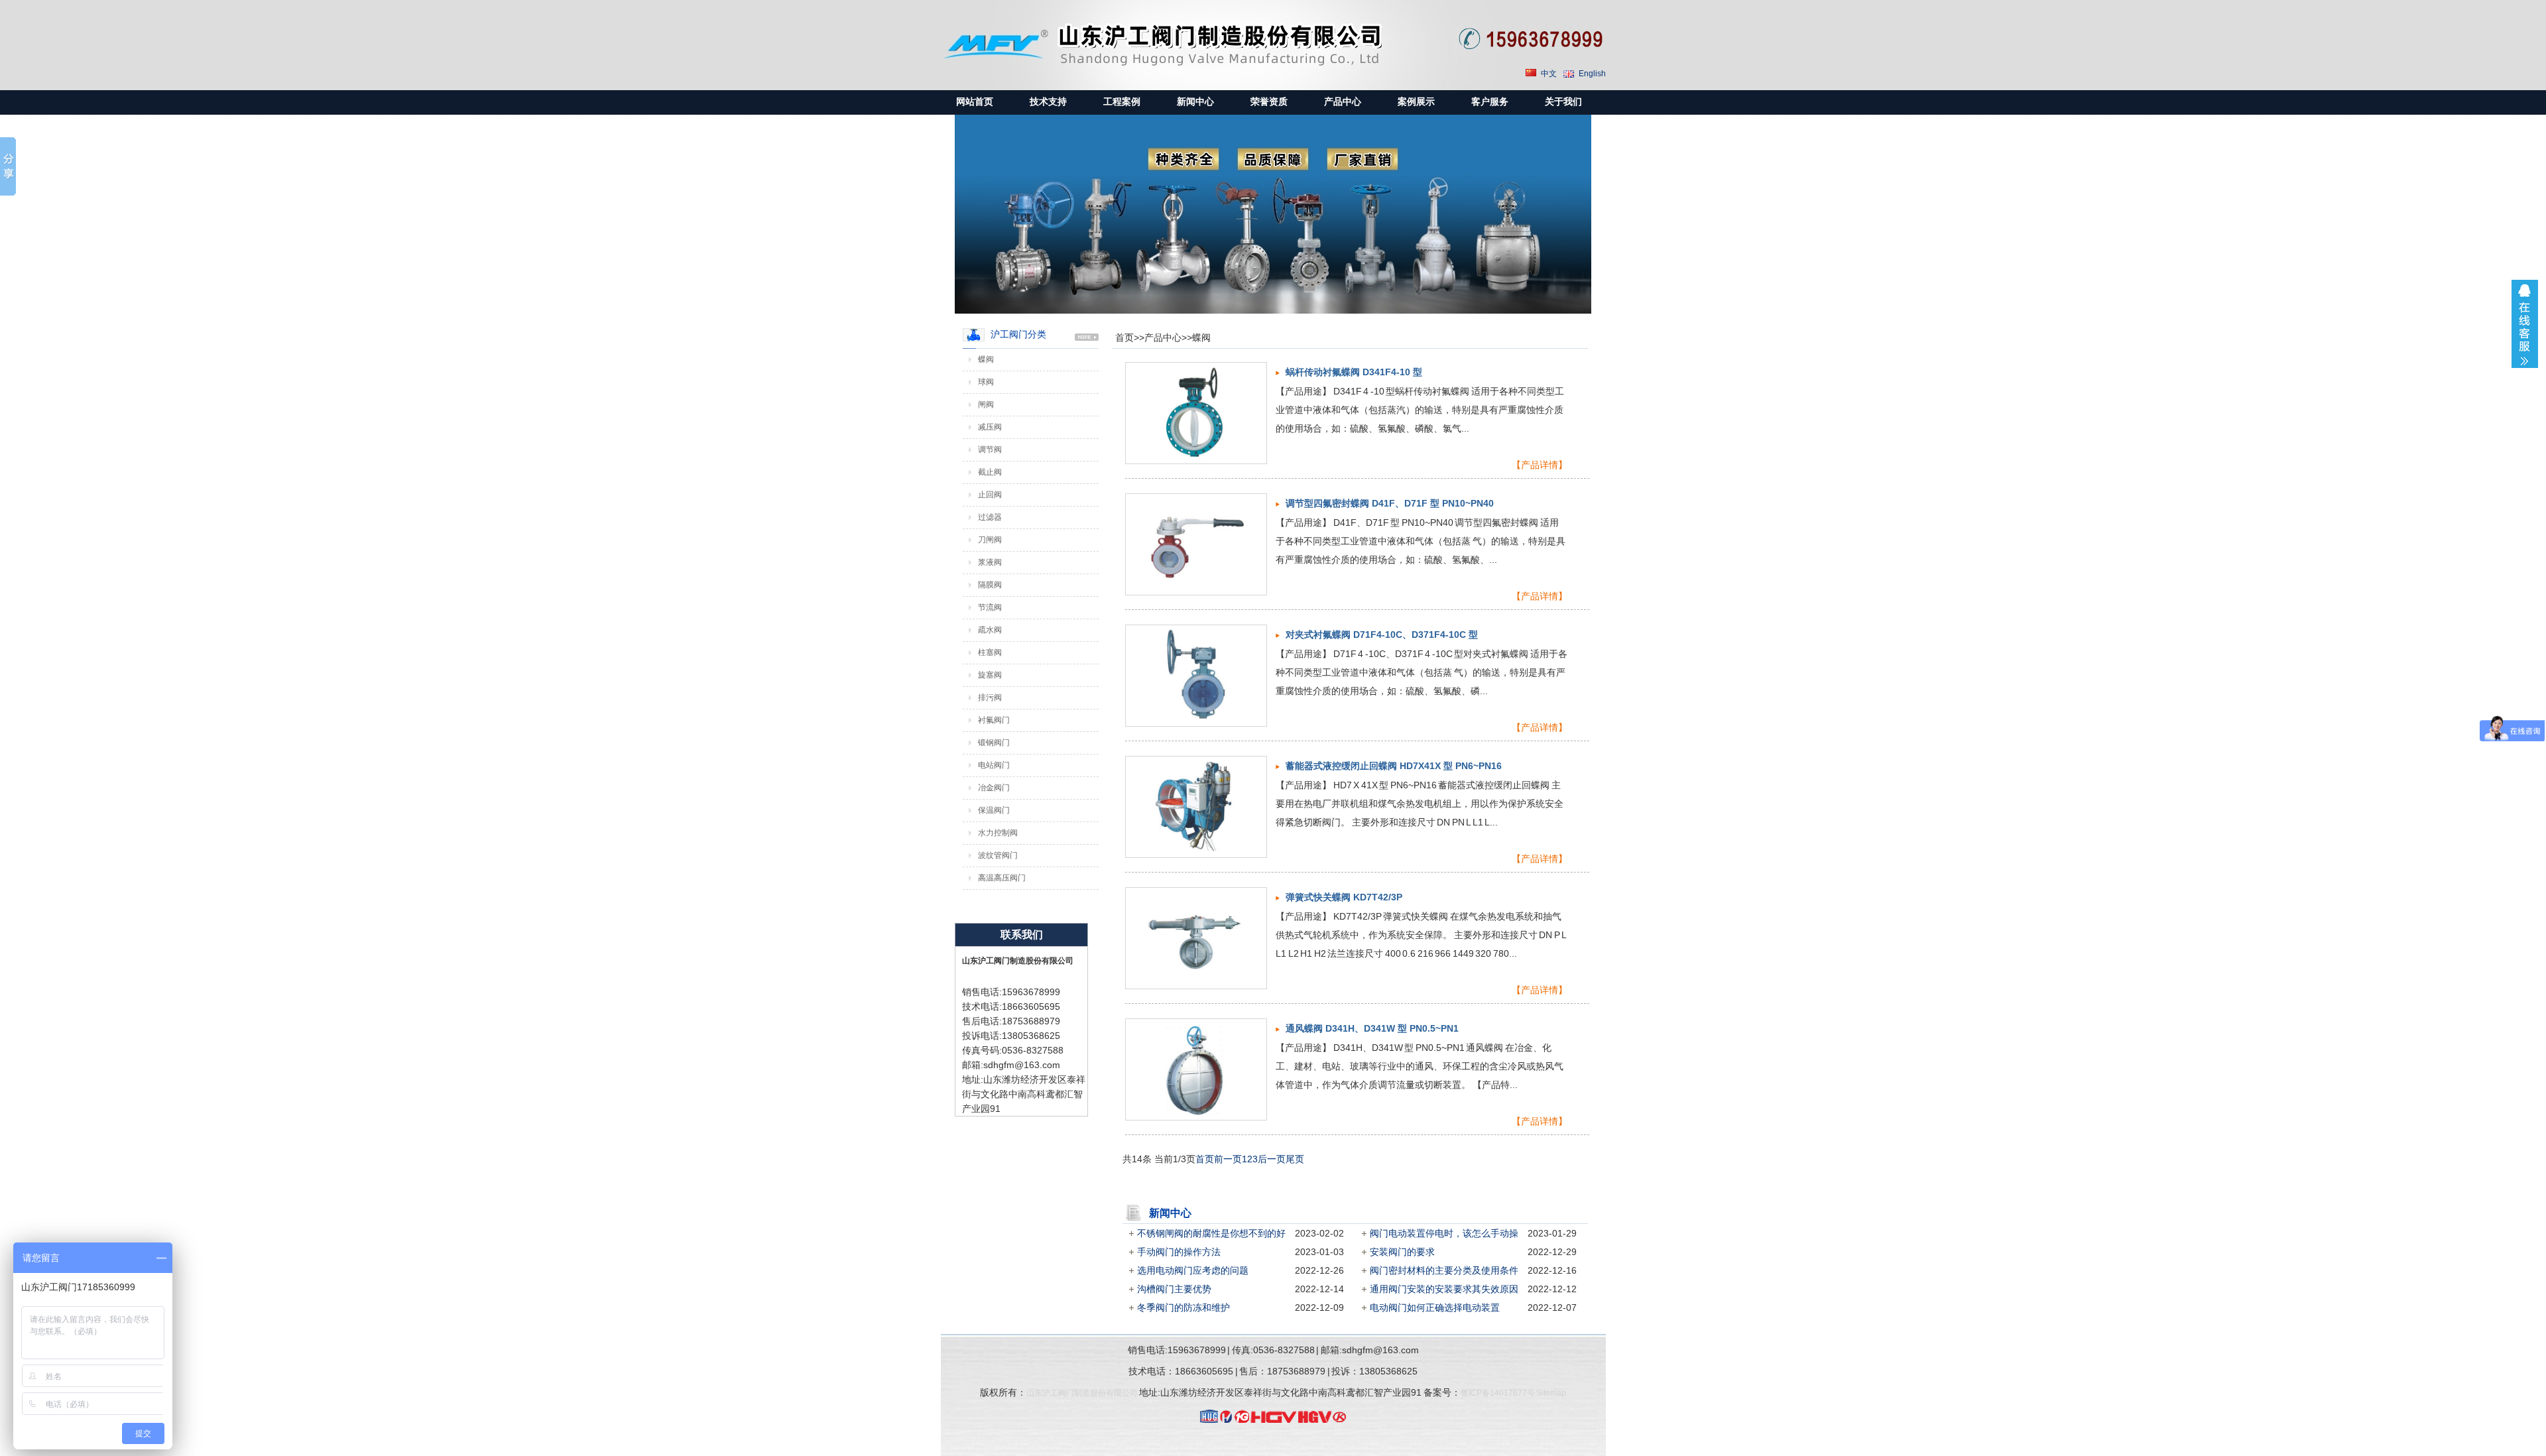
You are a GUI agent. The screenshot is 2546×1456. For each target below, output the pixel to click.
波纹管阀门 (998, 855)
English (1592, 74)
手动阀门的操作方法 (1179, 1252)
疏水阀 (990, 630)
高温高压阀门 (1002, 878)
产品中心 (1343, 102)
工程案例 (1122, 102)
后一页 (1272, 1159)
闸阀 (986, 404)
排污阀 (990, 698)
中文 (1549, 74)
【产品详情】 (1540, 465)
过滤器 (990, 517)
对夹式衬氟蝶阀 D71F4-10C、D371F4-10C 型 (1382, 635)
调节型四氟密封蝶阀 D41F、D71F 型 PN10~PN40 (1390, 503)
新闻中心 (1195, 102)
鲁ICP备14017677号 (1498, 1393)
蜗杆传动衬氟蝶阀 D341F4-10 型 (1354, 372)
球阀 (986, 382)
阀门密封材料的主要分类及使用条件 (1444, 1270)
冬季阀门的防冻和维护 (1183, 1307)
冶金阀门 (994, 788)
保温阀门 (994, 810)
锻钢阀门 (994, 743)
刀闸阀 (990, 540)
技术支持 (1048, 102)
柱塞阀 (990, 652)
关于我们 (1563, 102)
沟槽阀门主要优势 (1174, 1289)
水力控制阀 (998, 833)
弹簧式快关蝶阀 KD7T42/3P (1344, 897)
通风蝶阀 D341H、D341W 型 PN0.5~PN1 (1372, 1028)
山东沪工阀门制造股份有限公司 (1082, 1393)
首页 (1124, 337)
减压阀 (990, 427)
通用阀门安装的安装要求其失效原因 (1444, 1289)
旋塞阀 (990, 675)
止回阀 (990, 495)
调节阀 (990, 450)
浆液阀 (990, 562)
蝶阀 (1201, 337)
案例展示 (1416, 102)
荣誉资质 (1269, 102)
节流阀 (990, 607)
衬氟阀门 (994, 720)
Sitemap (1551, 1393)
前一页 (1228, 1159)
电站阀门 (994, 765)
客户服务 (1490, 102)
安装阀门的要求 (1402, 1252)
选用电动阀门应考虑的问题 (1193, 1270)
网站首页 (975, 102)
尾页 (1295, 1159)
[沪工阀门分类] (1087, 337)
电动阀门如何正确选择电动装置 (1435, 1307)
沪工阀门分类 (1018, 334)
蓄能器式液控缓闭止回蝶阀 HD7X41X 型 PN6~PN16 (1394, 766)
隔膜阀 (990, 585)
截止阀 (990, 472)
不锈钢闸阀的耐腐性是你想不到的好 (1211, 1233)
